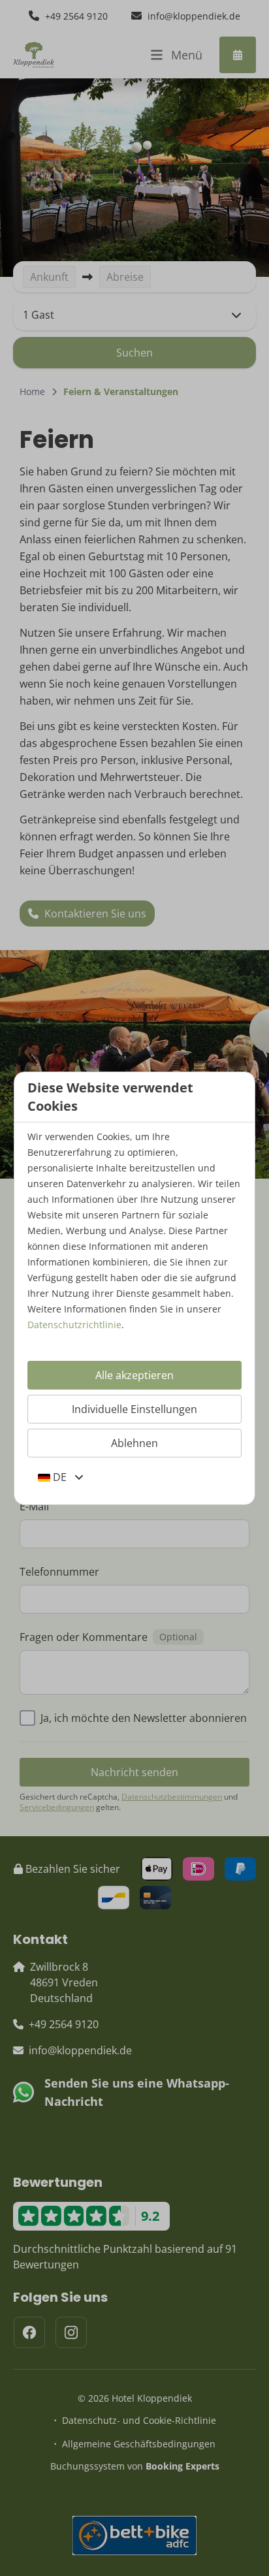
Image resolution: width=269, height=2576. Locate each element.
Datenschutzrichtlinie (74, 1325)
